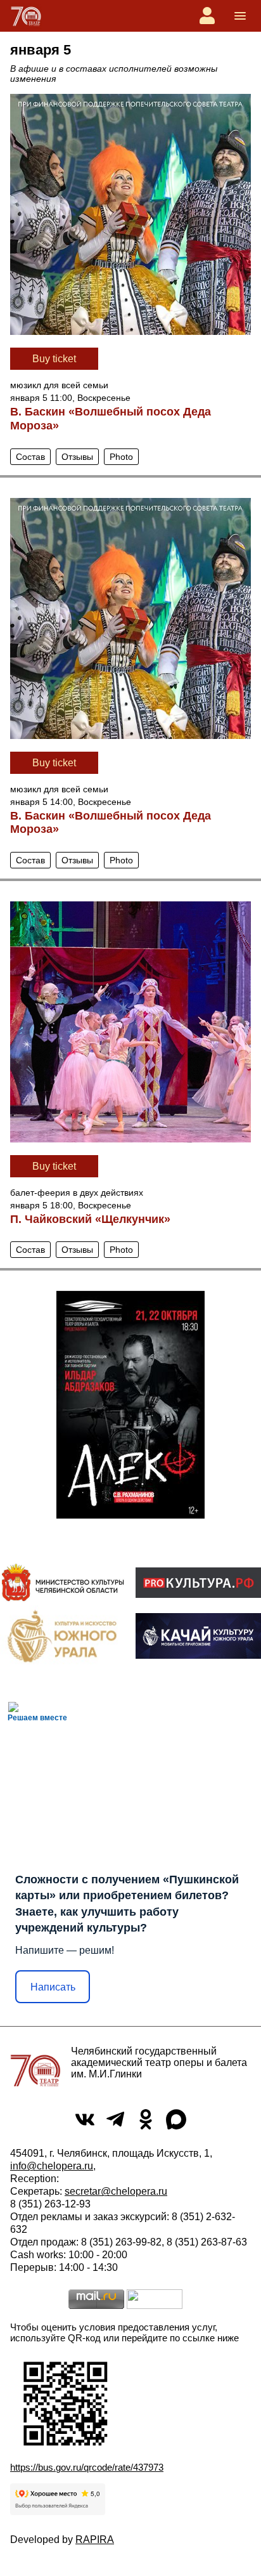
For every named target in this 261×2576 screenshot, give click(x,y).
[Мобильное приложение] (198, 1636)
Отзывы (77, 457)
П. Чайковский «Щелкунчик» (90, 1219)
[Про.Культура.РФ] (198, 1583)
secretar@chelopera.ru (116, 2191)
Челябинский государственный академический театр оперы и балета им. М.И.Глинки (159, 2063)
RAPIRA (95, 2540)
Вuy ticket (54, 359)
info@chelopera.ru (52, 2166)
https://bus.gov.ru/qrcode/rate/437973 (87, 2467)
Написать (53, 1987)
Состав (30, 457)
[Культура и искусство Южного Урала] (63, 1636)
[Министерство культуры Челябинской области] (63, 1582)
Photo (121, 457)
